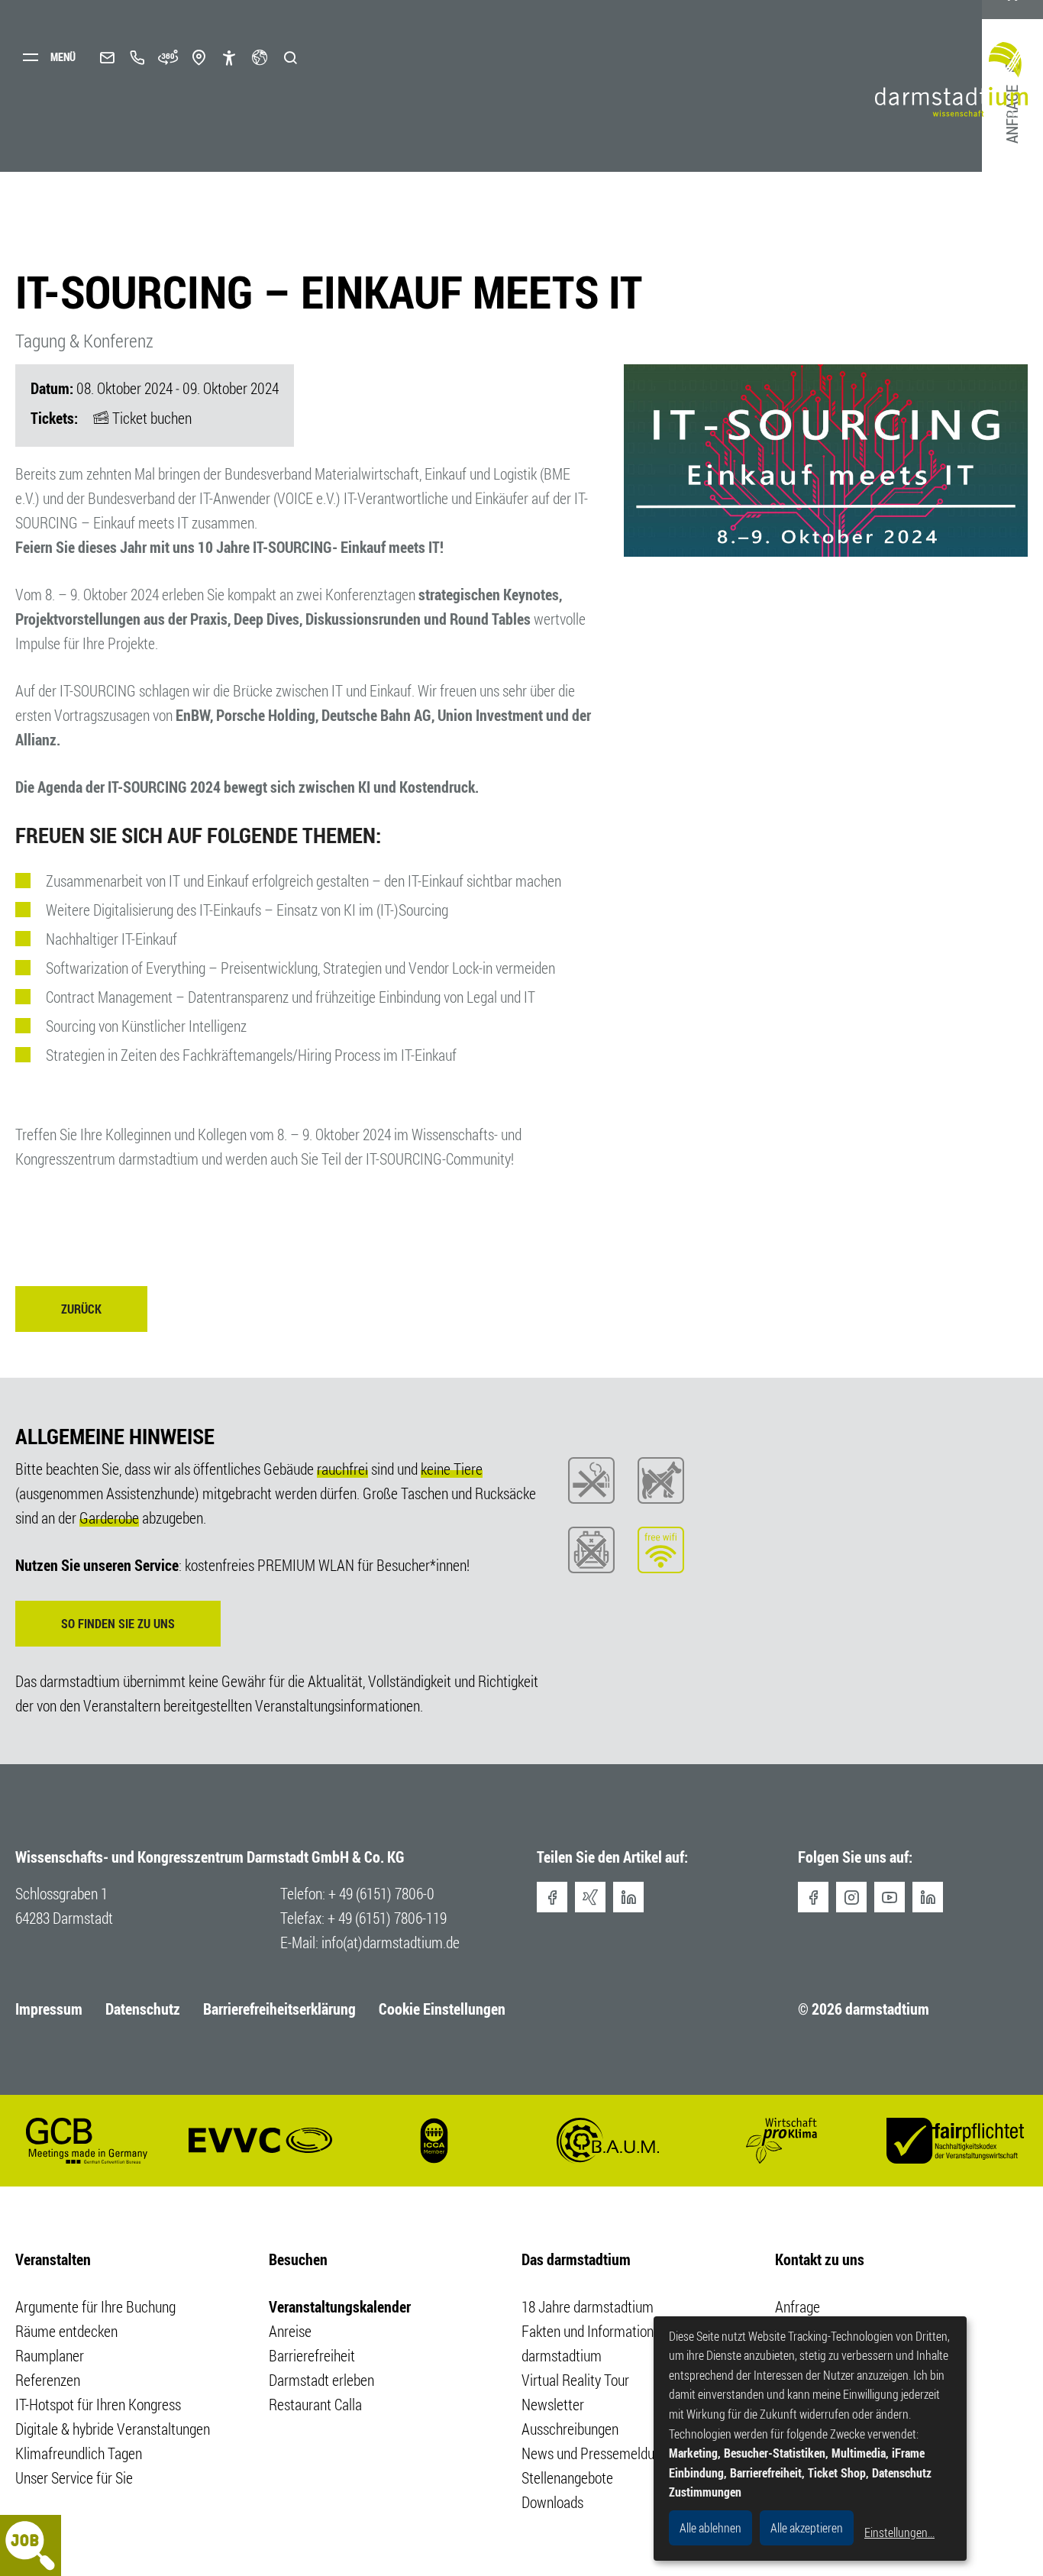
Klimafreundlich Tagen (79, 2453)
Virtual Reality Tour (575, 2380)
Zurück (81, 1309)
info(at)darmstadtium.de (391, 1943)
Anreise (290, 2331)
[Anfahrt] (199, 57)
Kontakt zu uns (820, 2259)
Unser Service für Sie (74, 2478)
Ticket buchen (152, 418)
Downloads (552, 2502)
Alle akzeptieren (807, 2528)
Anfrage (798, 2307)
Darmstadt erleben (321, 2380)
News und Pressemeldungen (602, 2453)
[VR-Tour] (168, 57)
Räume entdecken (66, 2331)
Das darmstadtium (576, 2259)
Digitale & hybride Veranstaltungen (113, 2429)
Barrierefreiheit (312, 2356)
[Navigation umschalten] (53, 57)
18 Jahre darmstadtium (588, 2307)
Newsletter (553, 2405)
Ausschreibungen (570, 2429)
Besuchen (298, 2259)
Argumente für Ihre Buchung (95, 2307)
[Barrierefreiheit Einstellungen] (229, 57)
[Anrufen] (137, 57)
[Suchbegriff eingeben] (290, 57)
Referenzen (48, 2380)
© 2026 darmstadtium (864, 2009)
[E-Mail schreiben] (107, 57)
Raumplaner (50, 2356)
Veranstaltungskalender (340, 2307)
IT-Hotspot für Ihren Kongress (98, 2405)
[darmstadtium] (957, 80)
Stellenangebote (567, 2478)
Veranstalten (53, 2259)
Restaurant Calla (315, 2405)
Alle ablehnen (710, 2528)
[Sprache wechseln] (260, 57)
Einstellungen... (899, 2532)
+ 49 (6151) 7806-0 (381, 1894)
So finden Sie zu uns (118, 1624)
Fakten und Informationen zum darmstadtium (608, 2343)
